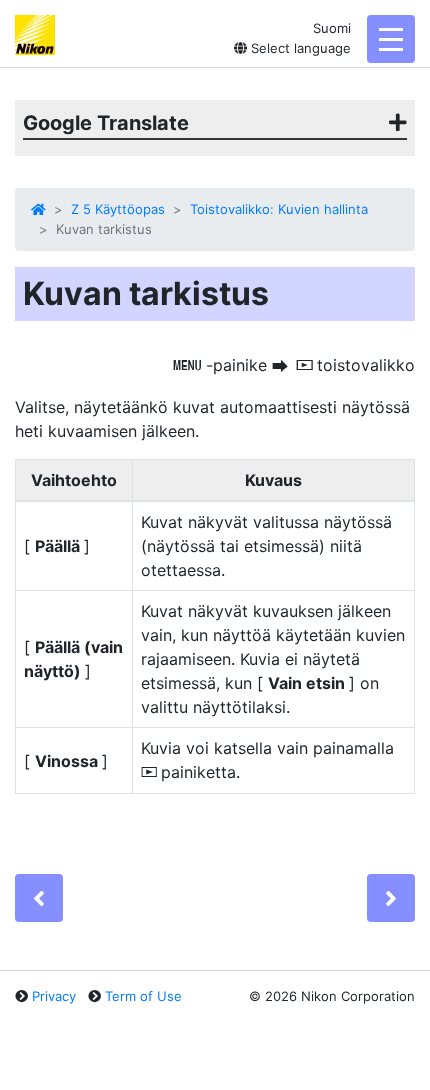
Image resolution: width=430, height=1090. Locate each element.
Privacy (54, 996)
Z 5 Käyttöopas (118, 209)
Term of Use (143, 996)
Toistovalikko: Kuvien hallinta (279, 209)
